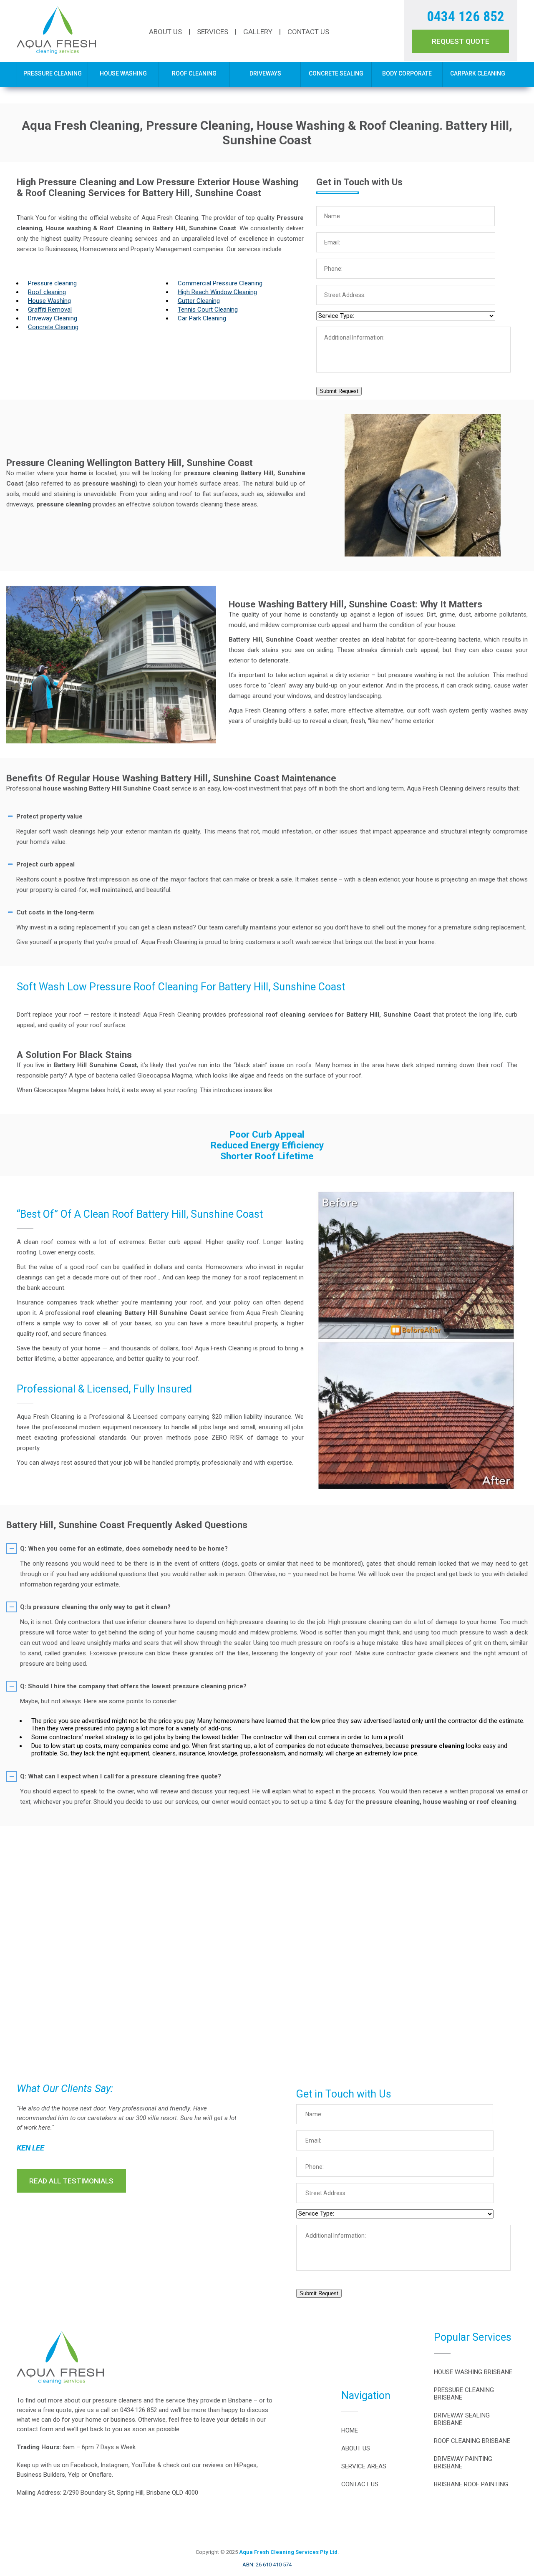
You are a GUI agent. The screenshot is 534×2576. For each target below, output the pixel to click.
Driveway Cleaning (53, 318)
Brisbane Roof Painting (471, 2484)
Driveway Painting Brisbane (463, 2463)
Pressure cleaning (52, 283)
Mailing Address (38, 2493)
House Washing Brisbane (473, 2372)
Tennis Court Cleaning (208, 310)
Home (350, 2430)
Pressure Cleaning (53, 73)
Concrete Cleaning (53, 327)
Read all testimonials (71, 2181)
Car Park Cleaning (202, 318)
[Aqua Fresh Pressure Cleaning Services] (56, 52)
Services (213, 32)
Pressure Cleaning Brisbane (464, 2394)
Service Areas (364, 2466)
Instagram (115, 2465)
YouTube (144, 2465)
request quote (461, 41)
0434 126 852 (466, 16)
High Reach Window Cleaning (217, 292)
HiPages (245, 2465)
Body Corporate (407, 73)
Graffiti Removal (50, 310)
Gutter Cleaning (199, 301)
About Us (165, 32)
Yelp (74, 2475)
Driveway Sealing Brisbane (462, 2419)
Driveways (265, 73)
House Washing (123, 73)
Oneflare (100, 2475)
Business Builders (41, 2475)
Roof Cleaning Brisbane (472, 2441)
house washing (65, 788)
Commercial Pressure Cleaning (220, 283)
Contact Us (308, 32)
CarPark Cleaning (478, 73)
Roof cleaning (47, 292)
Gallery (258, 32)
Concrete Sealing (336, 73)
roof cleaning (102, 1313)
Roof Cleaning (194, 73)
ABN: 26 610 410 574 (267, 2565)
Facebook (84, 2465)
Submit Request (339, 391)
